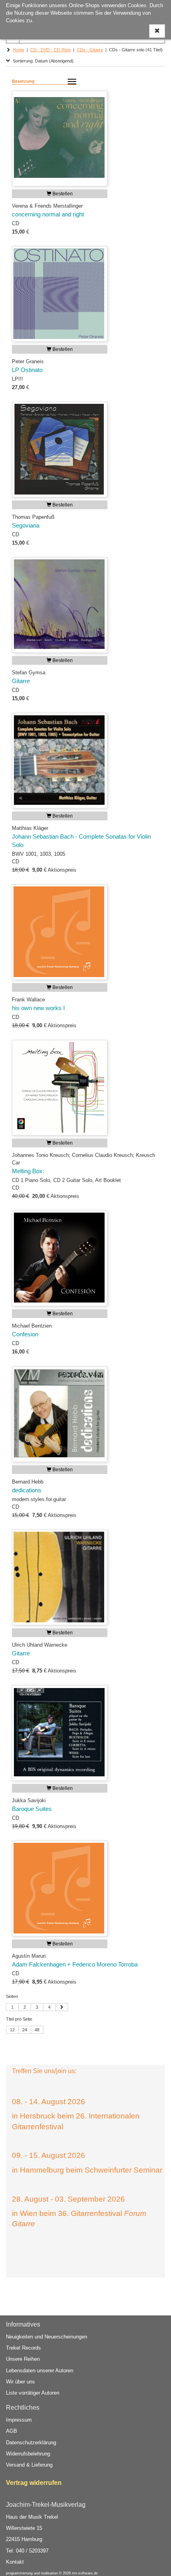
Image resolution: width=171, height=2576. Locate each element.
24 (25, 2030)
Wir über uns (20, 2382)
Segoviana (26, 526)
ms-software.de (85, 2573)
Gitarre (21, 681)
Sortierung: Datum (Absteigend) (42, 61)
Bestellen (62, 194)
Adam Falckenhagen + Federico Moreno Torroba (75, 1965)
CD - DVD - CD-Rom (51, 50)
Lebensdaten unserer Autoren (40, 2371)
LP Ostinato (27, 370)
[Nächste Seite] (62, 2007)
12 (12, 2030)
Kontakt (15, 2562)
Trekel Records (23, 2348)
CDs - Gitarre (90, 50)
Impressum (19, 2420)
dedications (27, 1490)
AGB (12, 2431)
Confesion (25, 1334)
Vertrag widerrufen (34, 2483)
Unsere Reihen (23, 2359)
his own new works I (38, 1008)
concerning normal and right (48, 214)
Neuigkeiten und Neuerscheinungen (47, 2337)
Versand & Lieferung (29, 2465)
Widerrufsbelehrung (28, 2454)
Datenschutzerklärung (31, 2443)
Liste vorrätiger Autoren (33, 2393)
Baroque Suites (32, 1809)
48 (37, 2030)
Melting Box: (28, 1171)
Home (18, 50)
